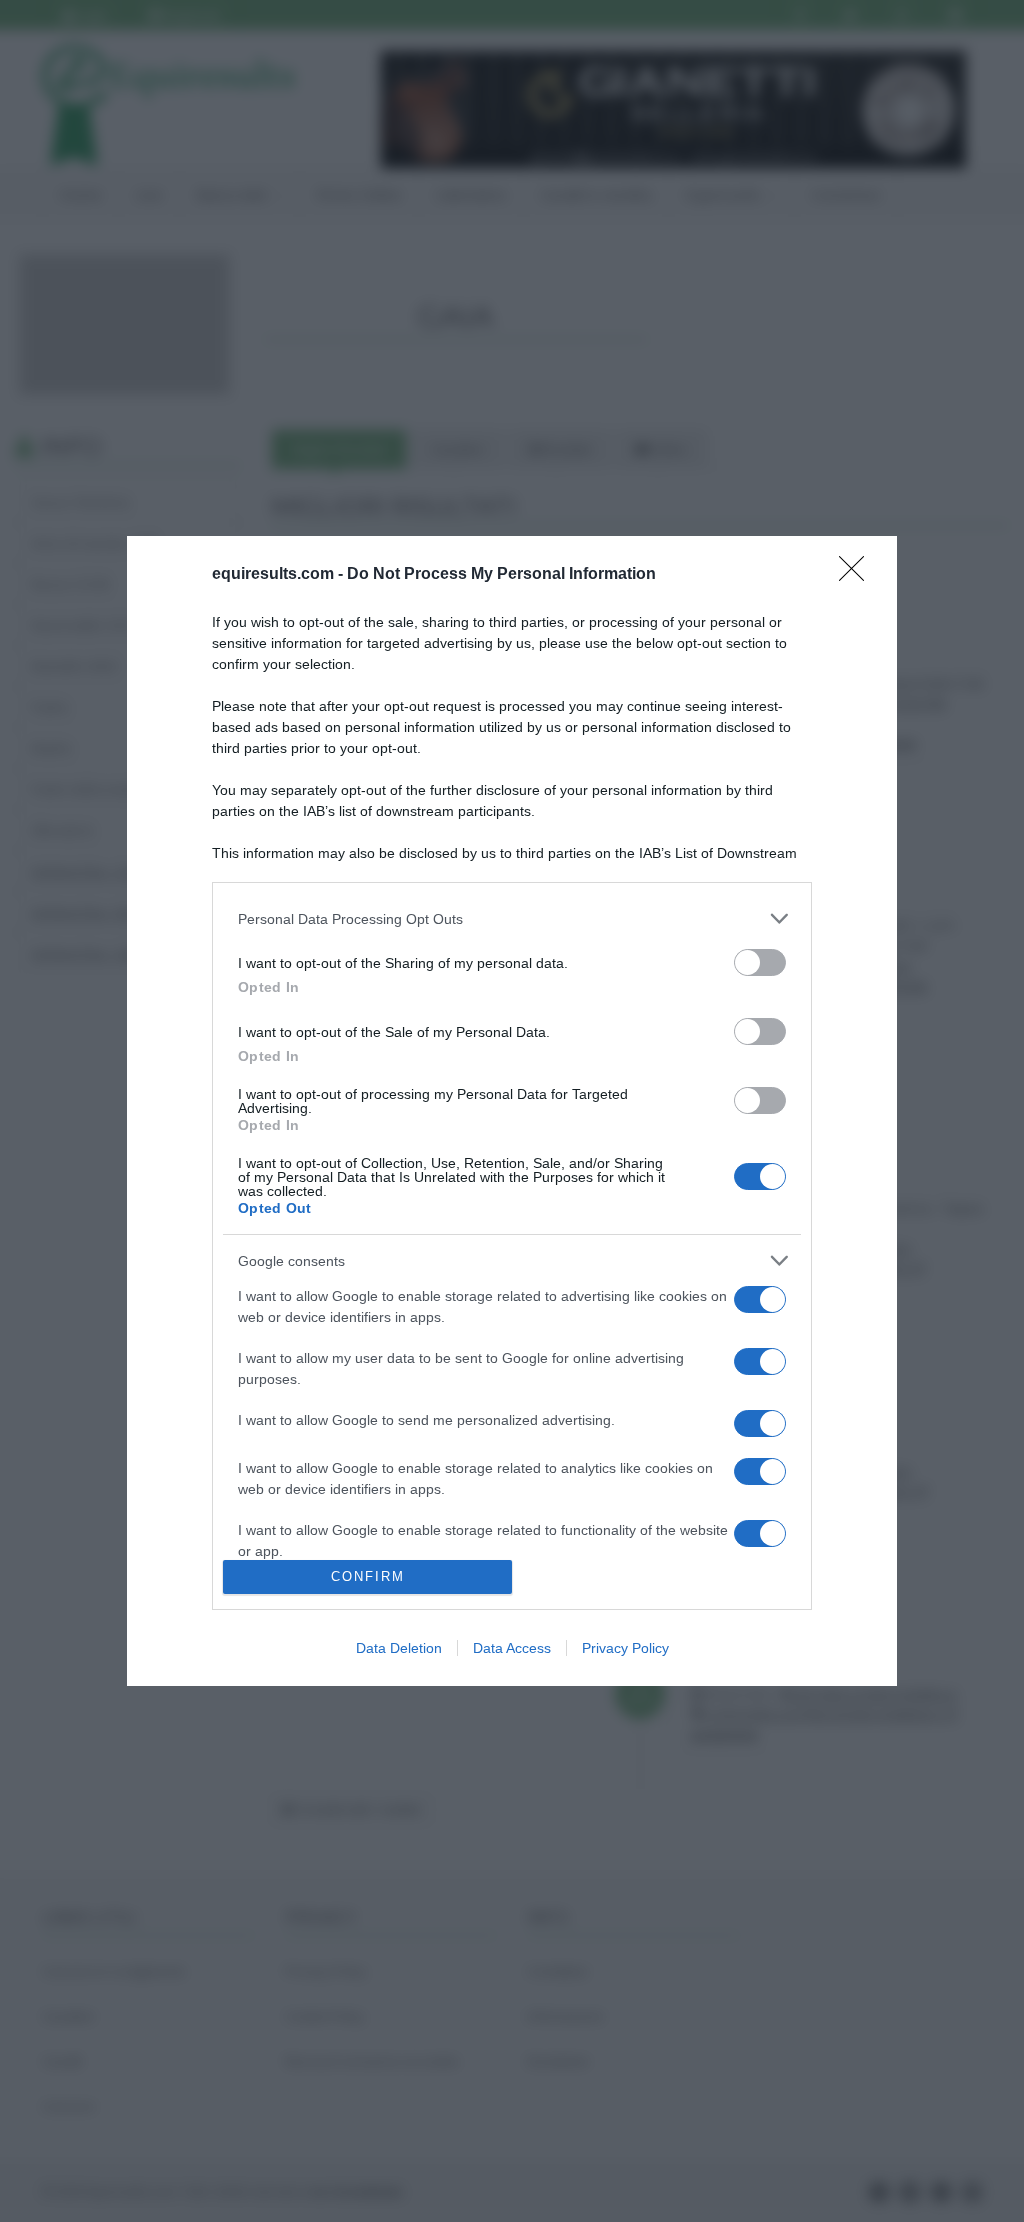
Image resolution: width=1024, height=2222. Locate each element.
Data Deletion (399, 1648)
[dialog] (512, 1111)
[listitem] (512, 918)
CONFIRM (368, 1576)
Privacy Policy (625, 1648)
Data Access (512, 1648)
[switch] (760, 962)
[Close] (858, 575)
